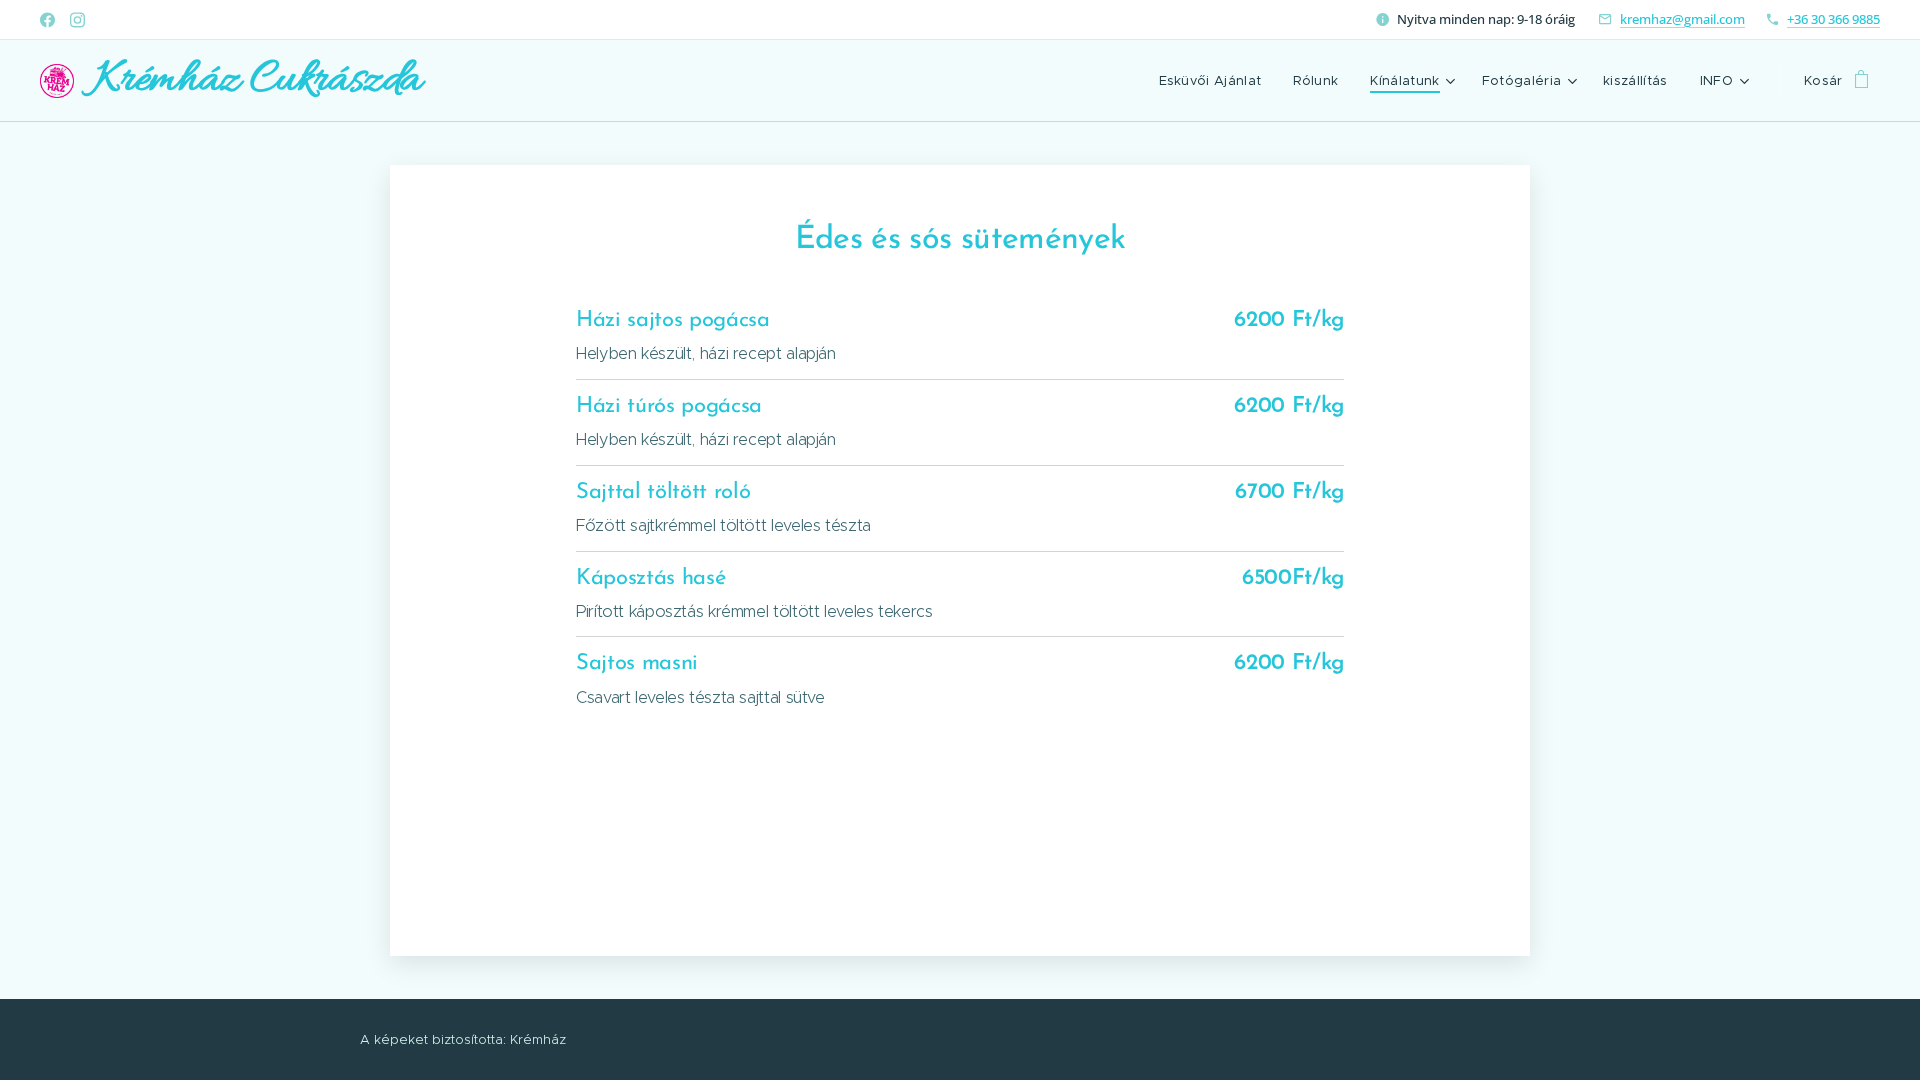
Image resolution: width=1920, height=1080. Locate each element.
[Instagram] (77, 20)
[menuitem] (1216, 81)
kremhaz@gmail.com (1682, 19)
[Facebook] (47, 20)
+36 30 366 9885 (1833, 19)
